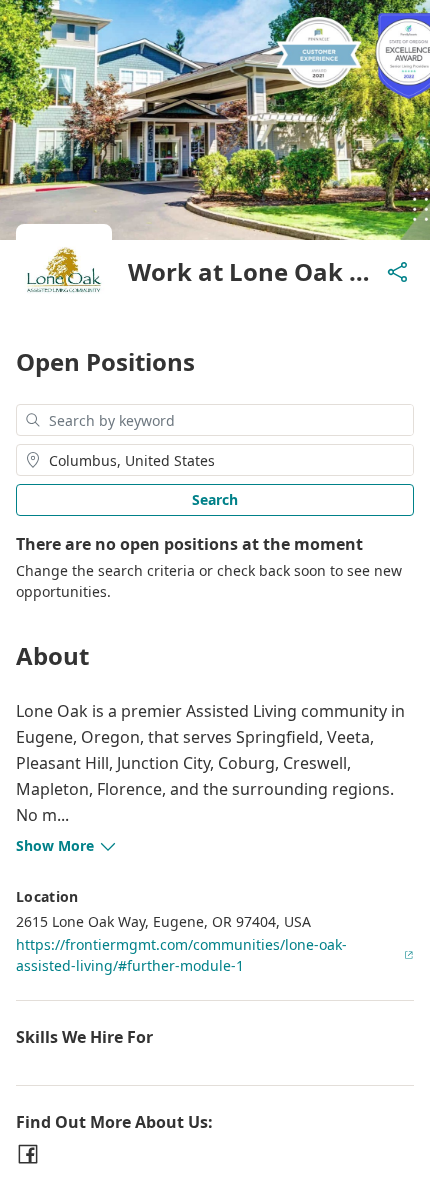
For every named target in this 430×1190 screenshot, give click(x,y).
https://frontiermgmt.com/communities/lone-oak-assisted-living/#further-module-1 (181, 955)
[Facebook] (28, 1154)
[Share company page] (398, 272)
